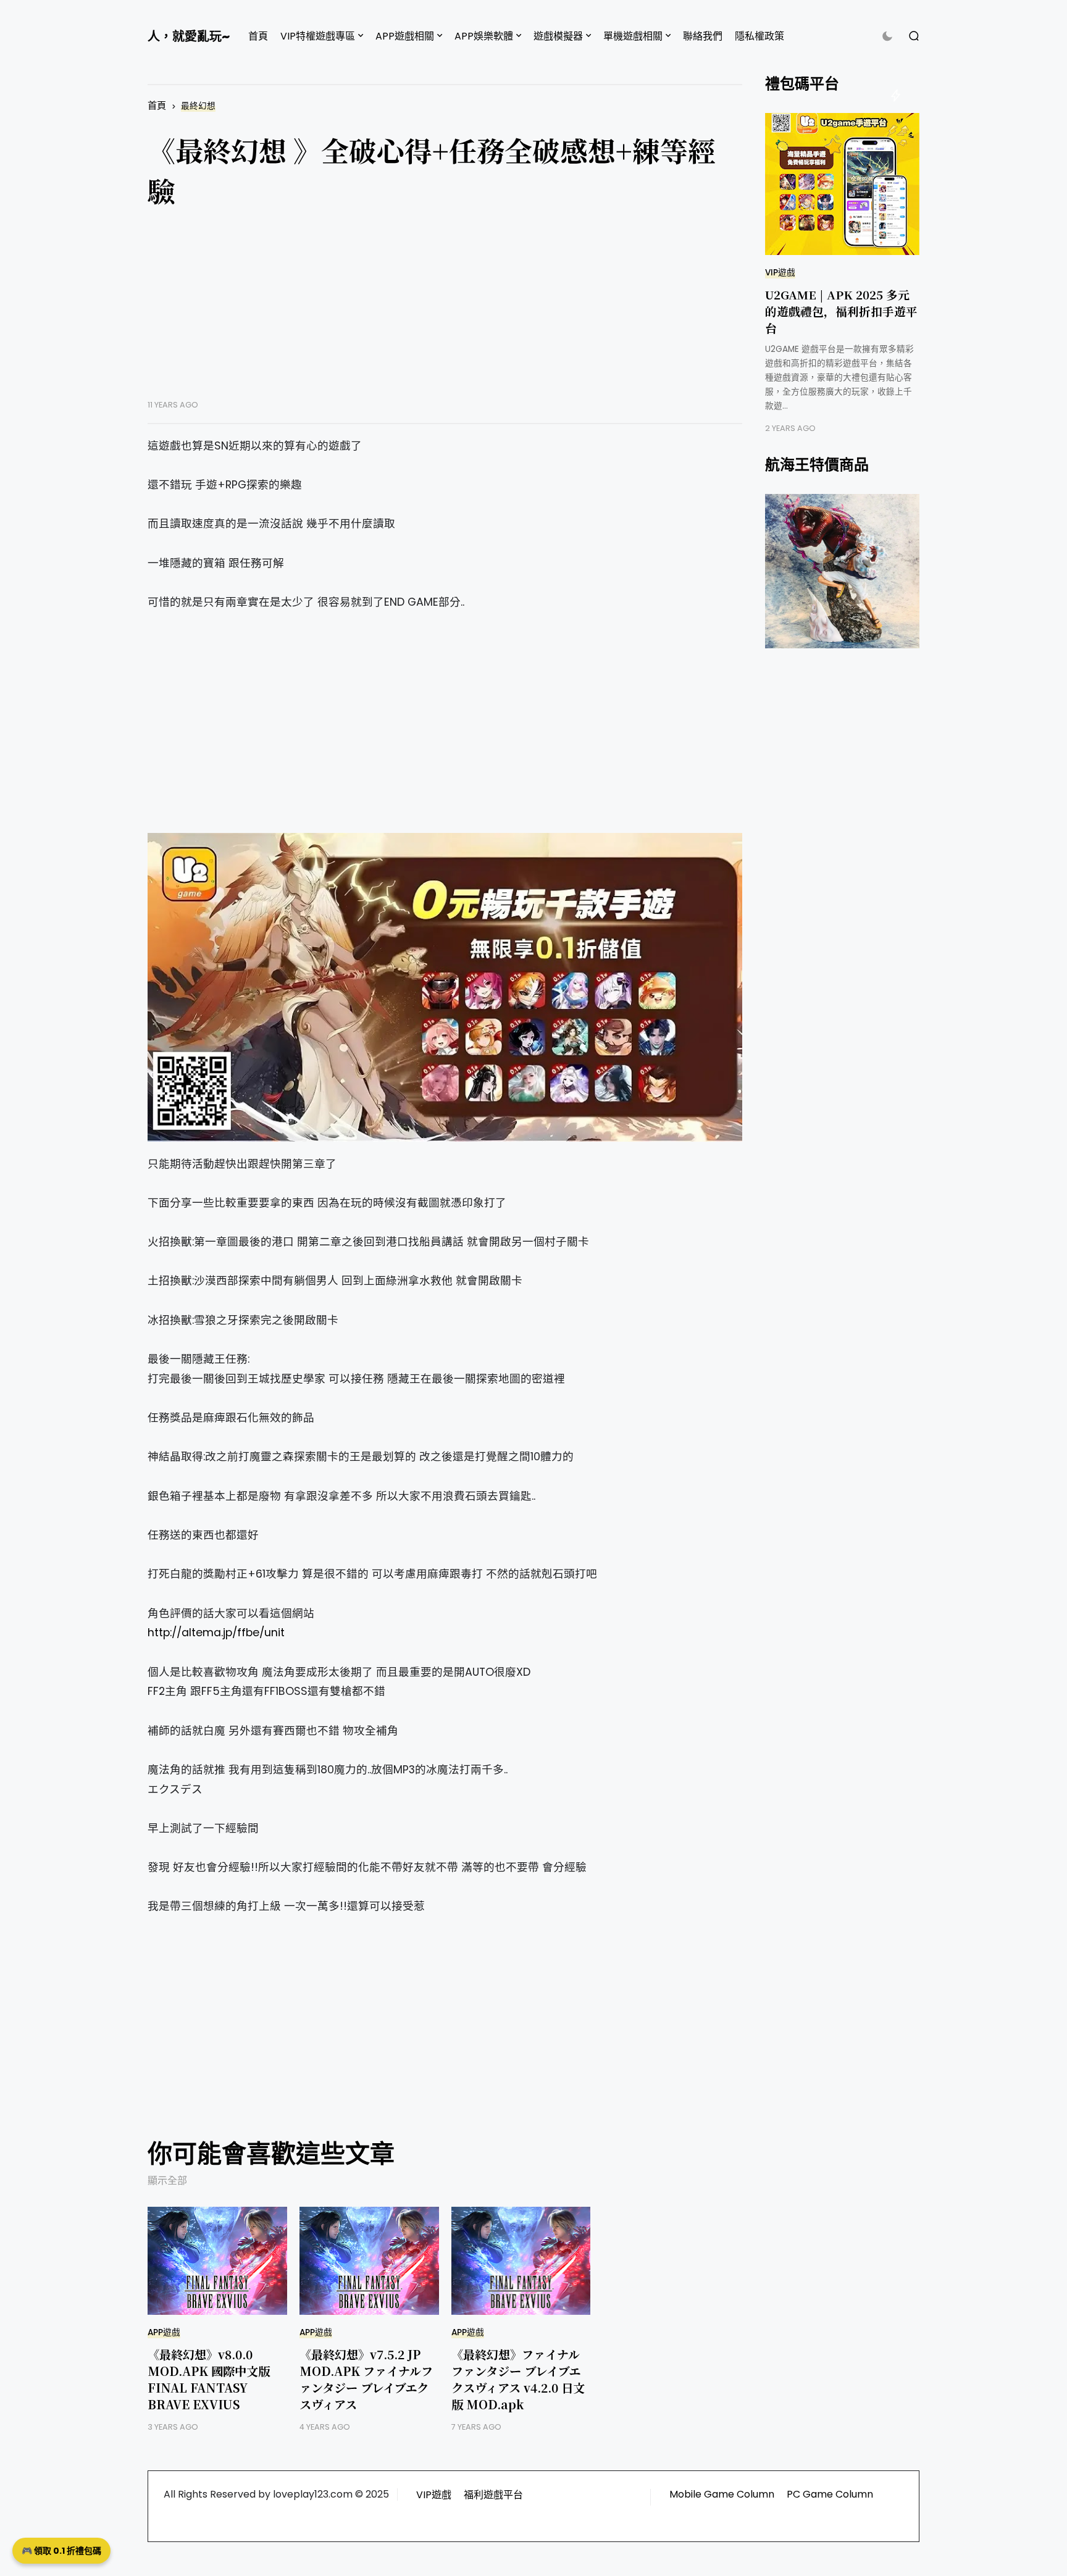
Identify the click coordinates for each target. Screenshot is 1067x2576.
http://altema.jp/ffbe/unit (216, 1633)
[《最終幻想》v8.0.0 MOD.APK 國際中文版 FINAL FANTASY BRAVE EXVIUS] (217, 2261)
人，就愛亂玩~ (189, 36)
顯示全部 (167, 2181)
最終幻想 (198, 106)
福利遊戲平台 (493, 2495)
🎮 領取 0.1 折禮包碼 (61, 2551)
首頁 (258, 36)
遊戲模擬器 (558, 36)
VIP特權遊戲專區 (318, 36)
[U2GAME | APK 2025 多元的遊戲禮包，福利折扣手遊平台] (842, 184)
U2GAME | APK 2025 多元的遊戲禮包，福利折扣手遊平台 (841, 311)
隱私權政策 (759, 36)
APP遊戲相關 (405, 36)
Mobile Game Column (722, 2494)
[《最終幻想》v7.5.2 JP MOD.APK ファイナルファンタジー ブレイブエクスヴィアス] (369, 2261)
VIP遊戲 (780, 273)
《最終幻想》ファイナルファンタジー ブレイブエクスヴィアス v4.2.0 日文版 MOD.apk (518, 2379)
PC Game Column (830, 2494)
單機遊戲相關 (633, 36)
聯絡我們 (703, 36)
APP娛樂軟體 (484, 36)
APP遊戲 (164, 2332)
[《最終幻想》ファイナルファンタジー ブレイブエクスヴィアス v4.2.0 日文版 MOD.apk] (521, 2261)
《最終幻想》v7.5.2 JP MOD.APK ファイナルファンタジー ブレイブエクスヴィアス (366, 2379)
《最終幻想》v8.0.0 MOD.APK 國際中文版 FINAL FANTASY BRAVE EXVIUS (209, 2379)
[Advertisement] (445, 313)
